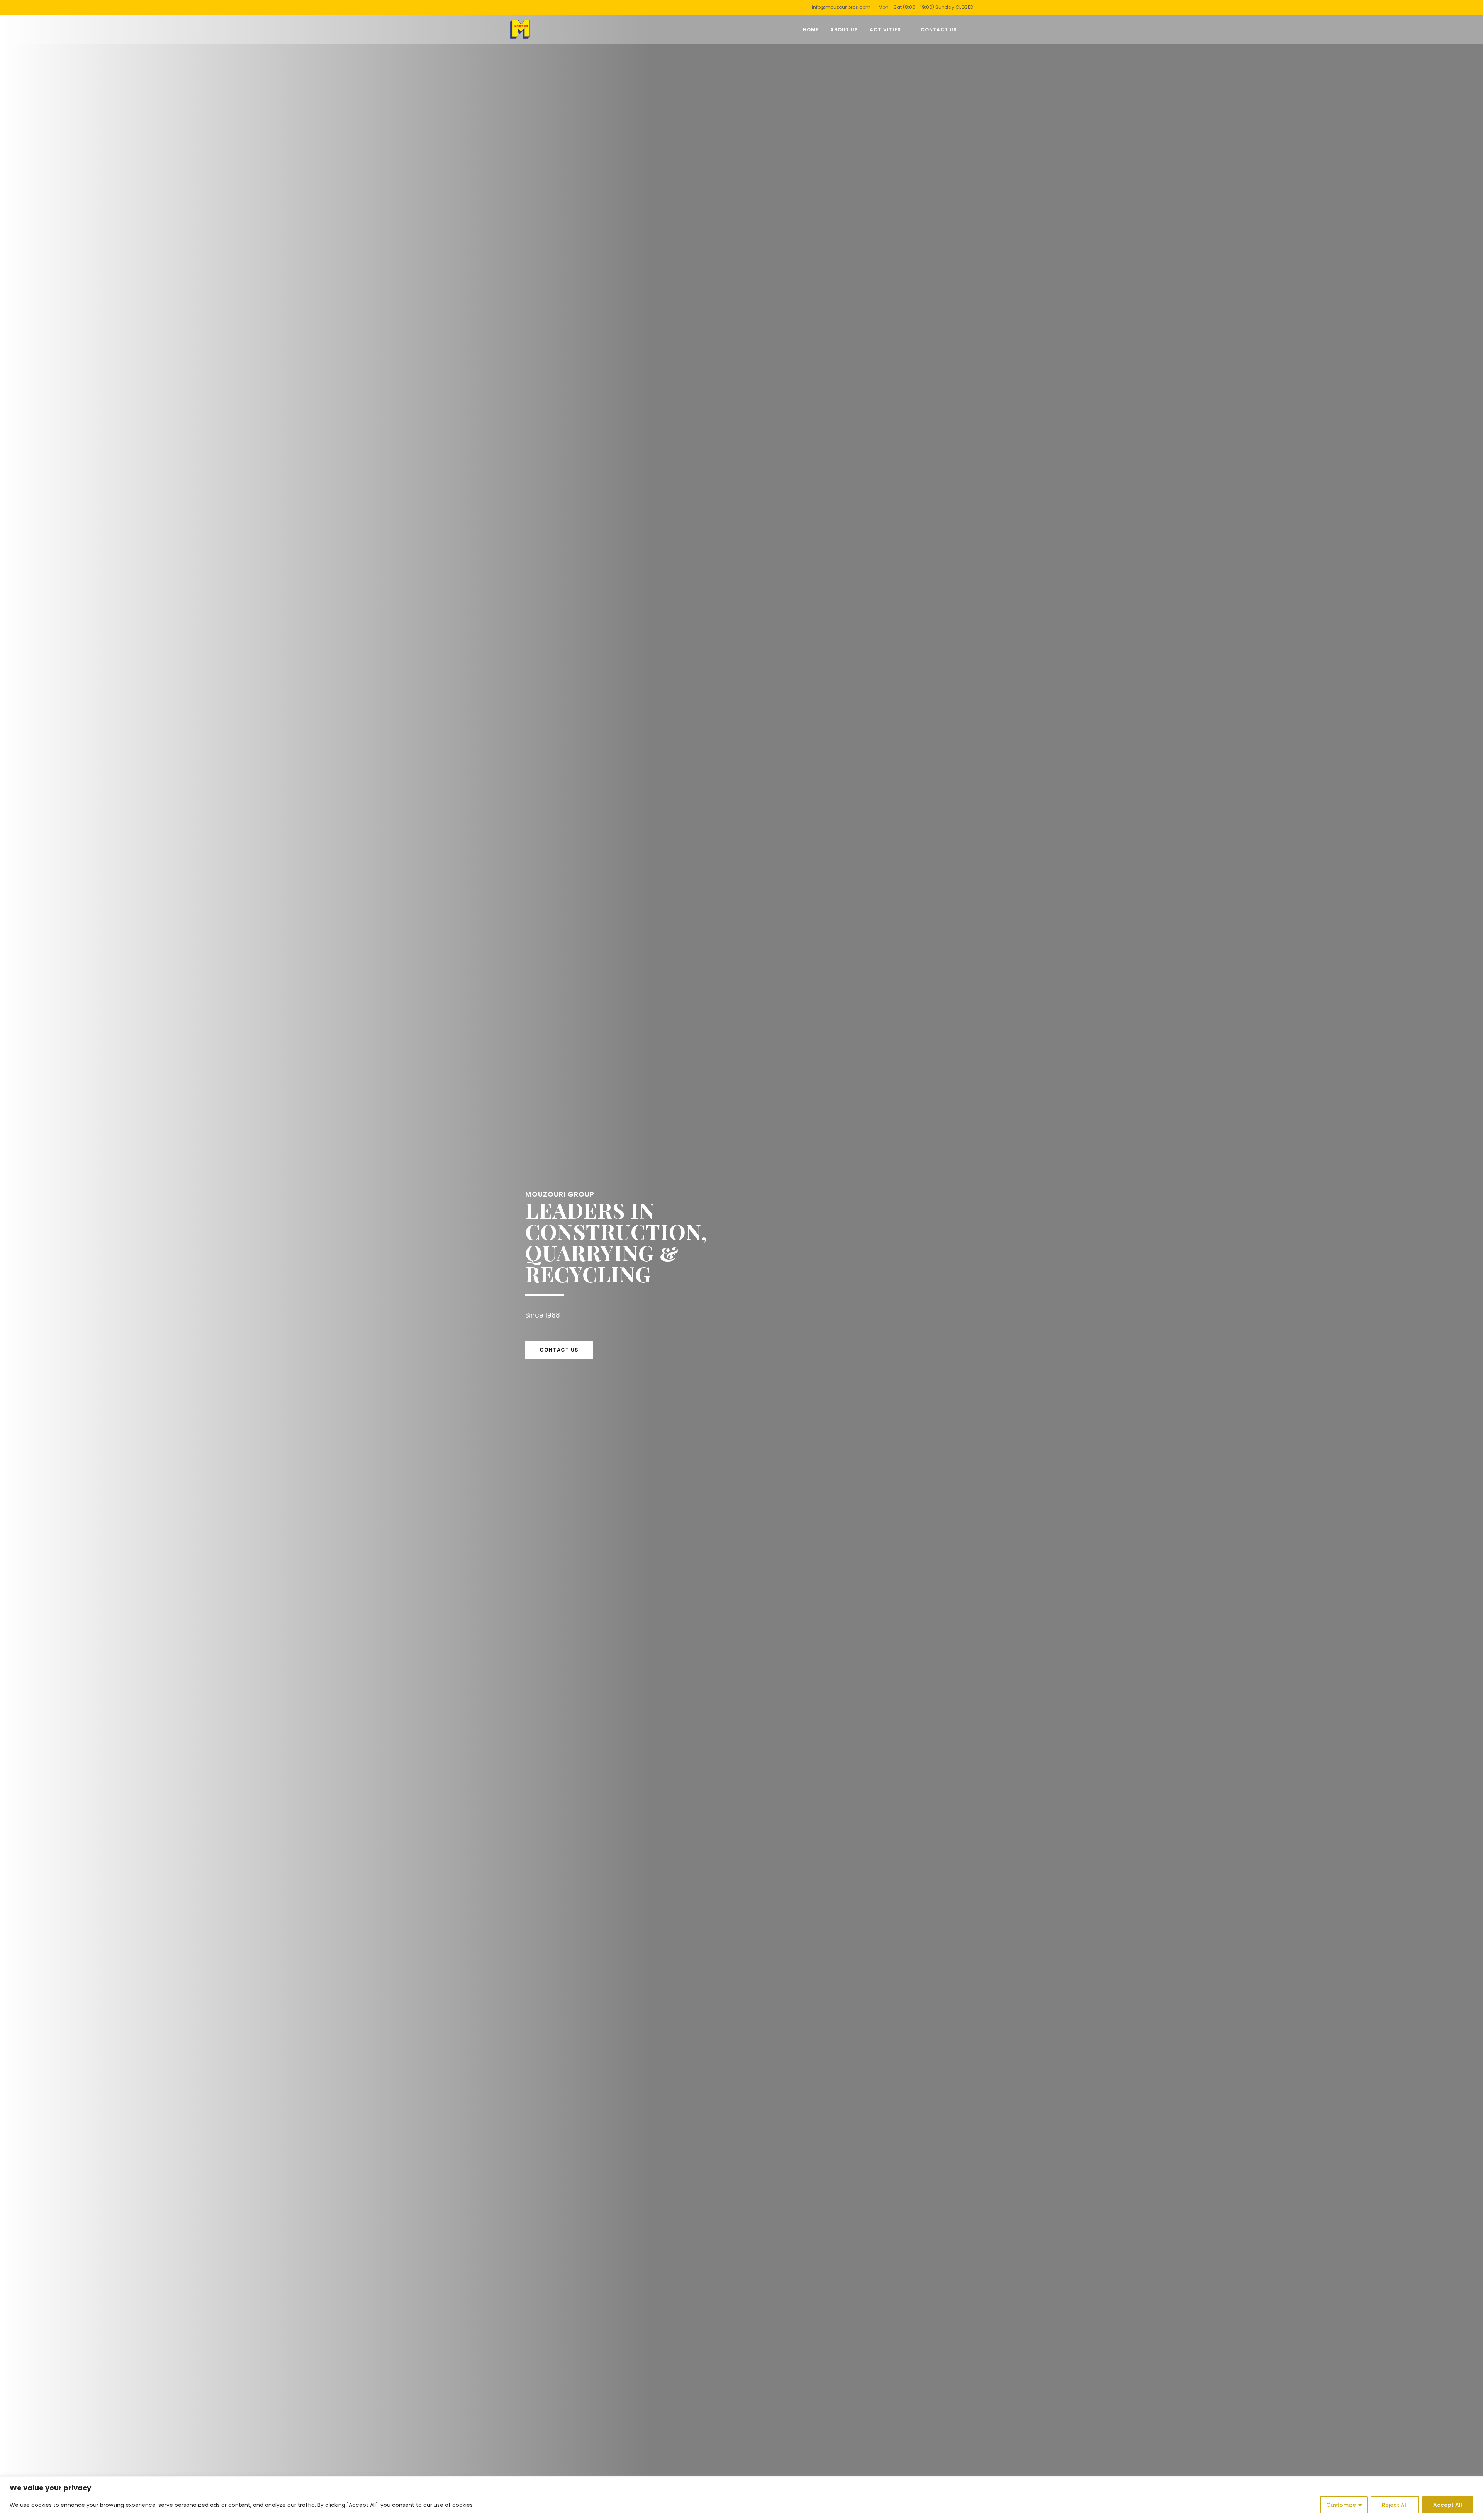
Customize (1341, 2505)
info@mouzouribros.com (841, 7)
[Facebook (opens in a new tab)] (971, 30)
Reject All (1395, 2505)
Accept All (1448, 2505)
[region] (741, 2498)
